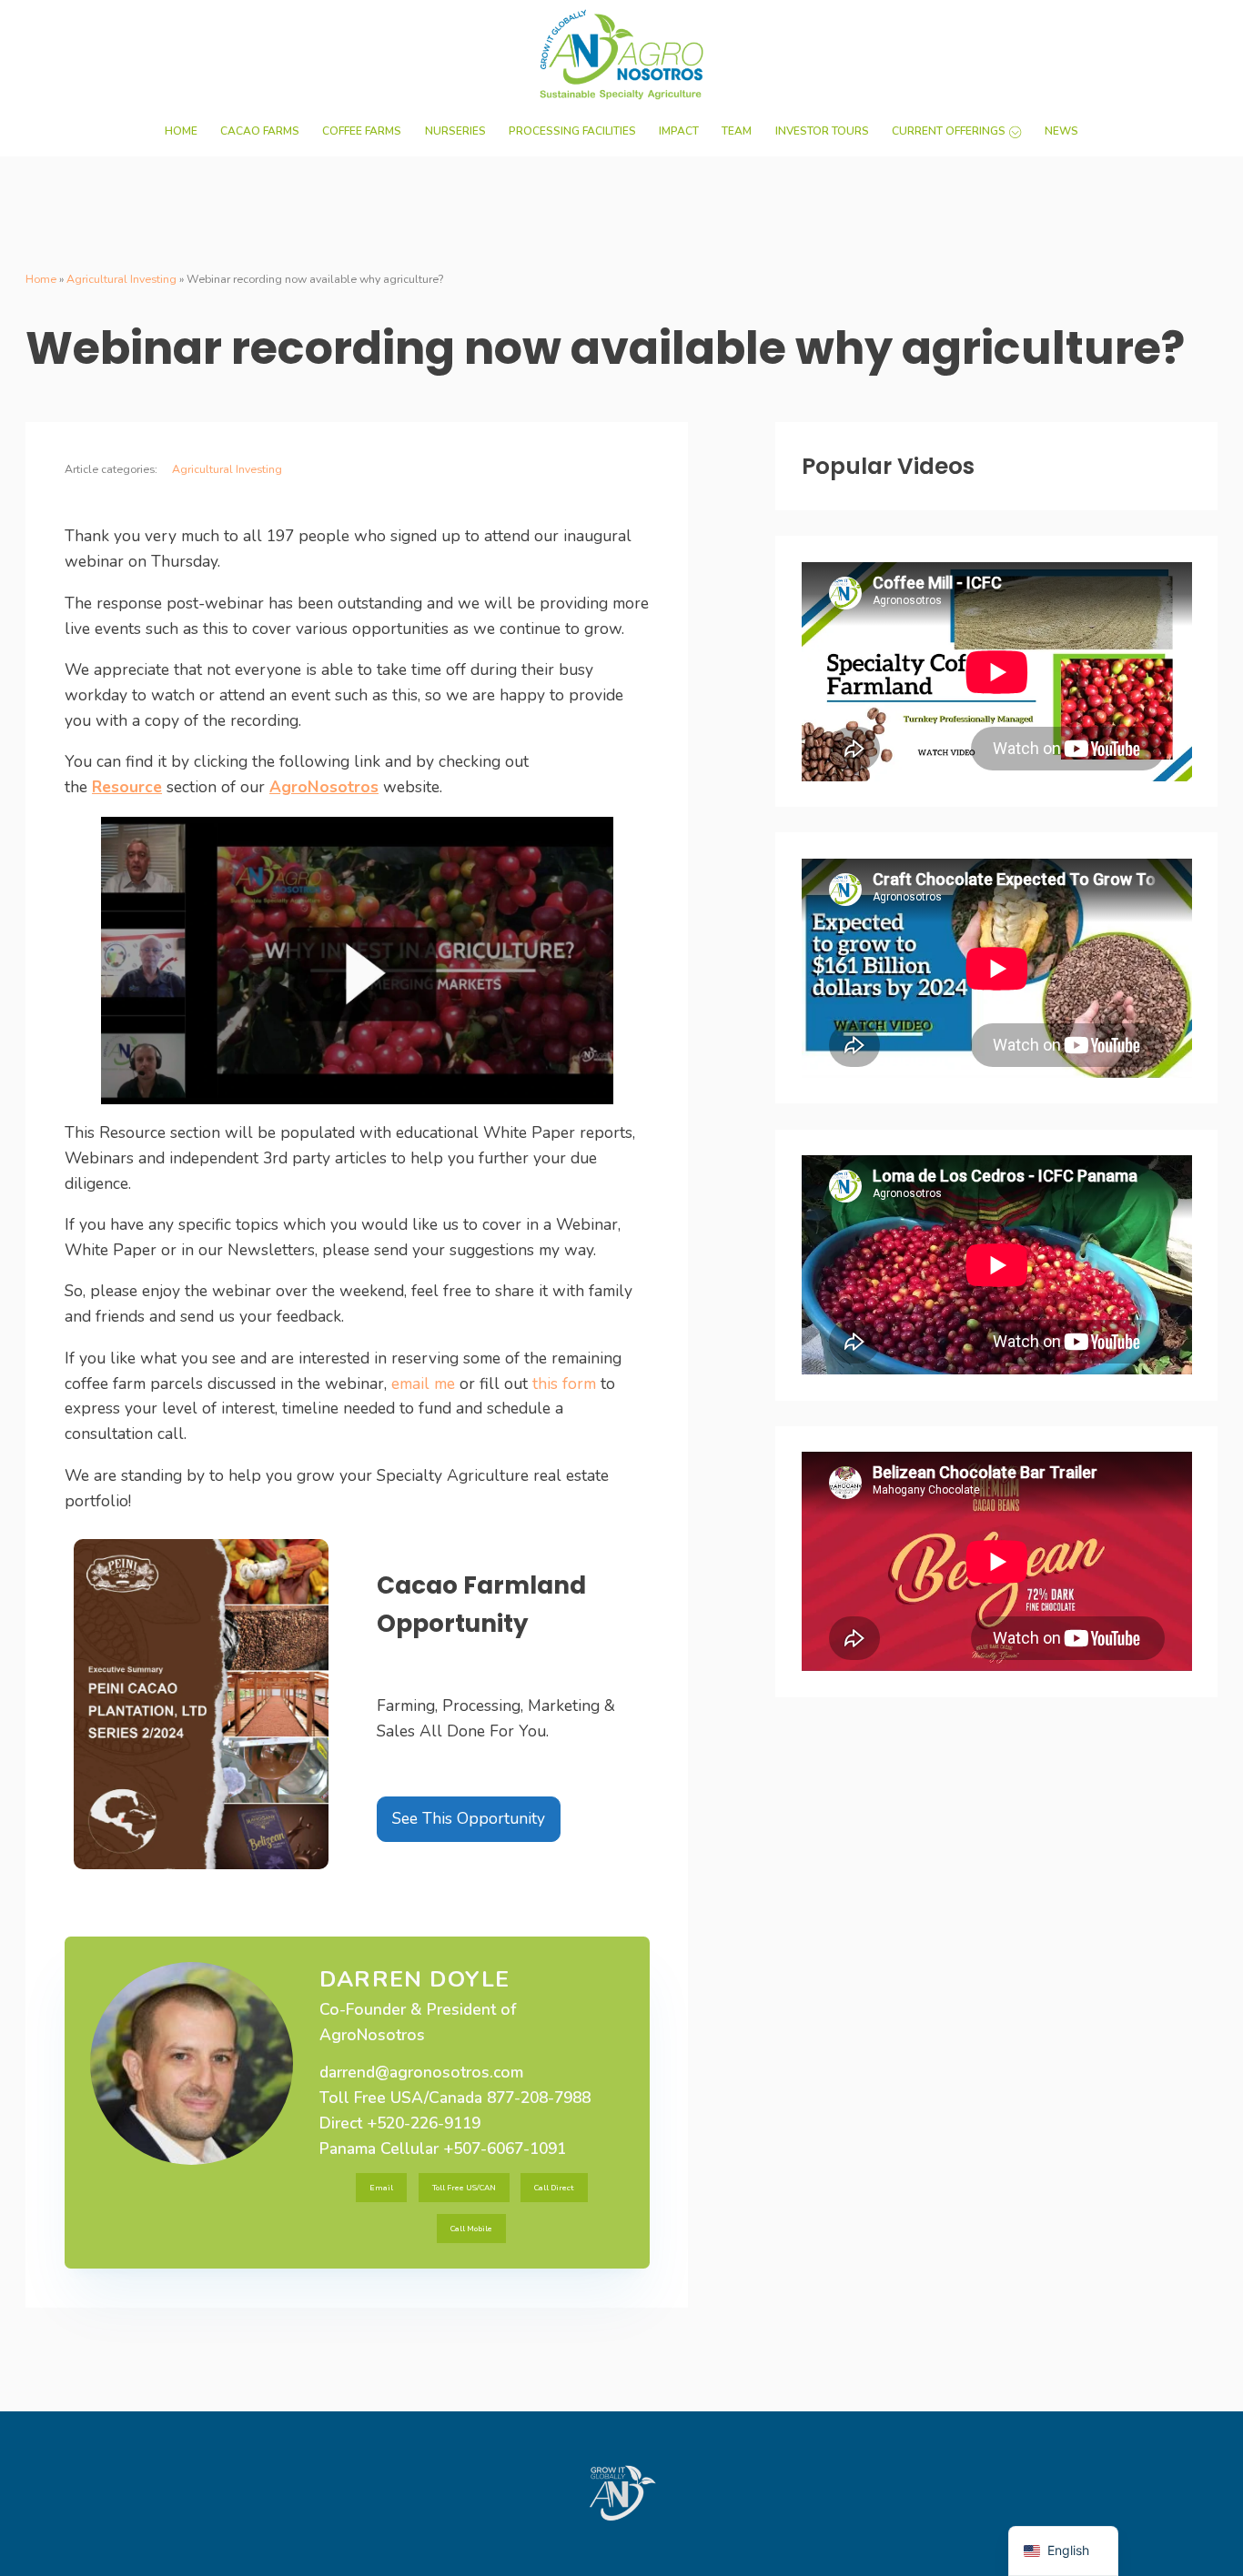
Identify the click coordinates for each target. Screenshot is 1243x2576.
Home (181, 131)
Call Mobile (471, 2229)
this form (564, 1384)
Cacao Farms (260, 131)
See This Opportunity (469, 1818)
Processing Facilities (572, 131)
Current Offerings (949, 131)
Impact (679, 131)
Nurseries (455, 131)
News (1061, 131)
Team (737, 131)
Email (381, 2188)
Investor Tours (822, 131)
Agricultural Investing (121, 279)
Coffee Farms (362, 131)
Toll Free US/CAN (464, 2188)
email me (423, 1384)
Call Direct (554, 2188)
